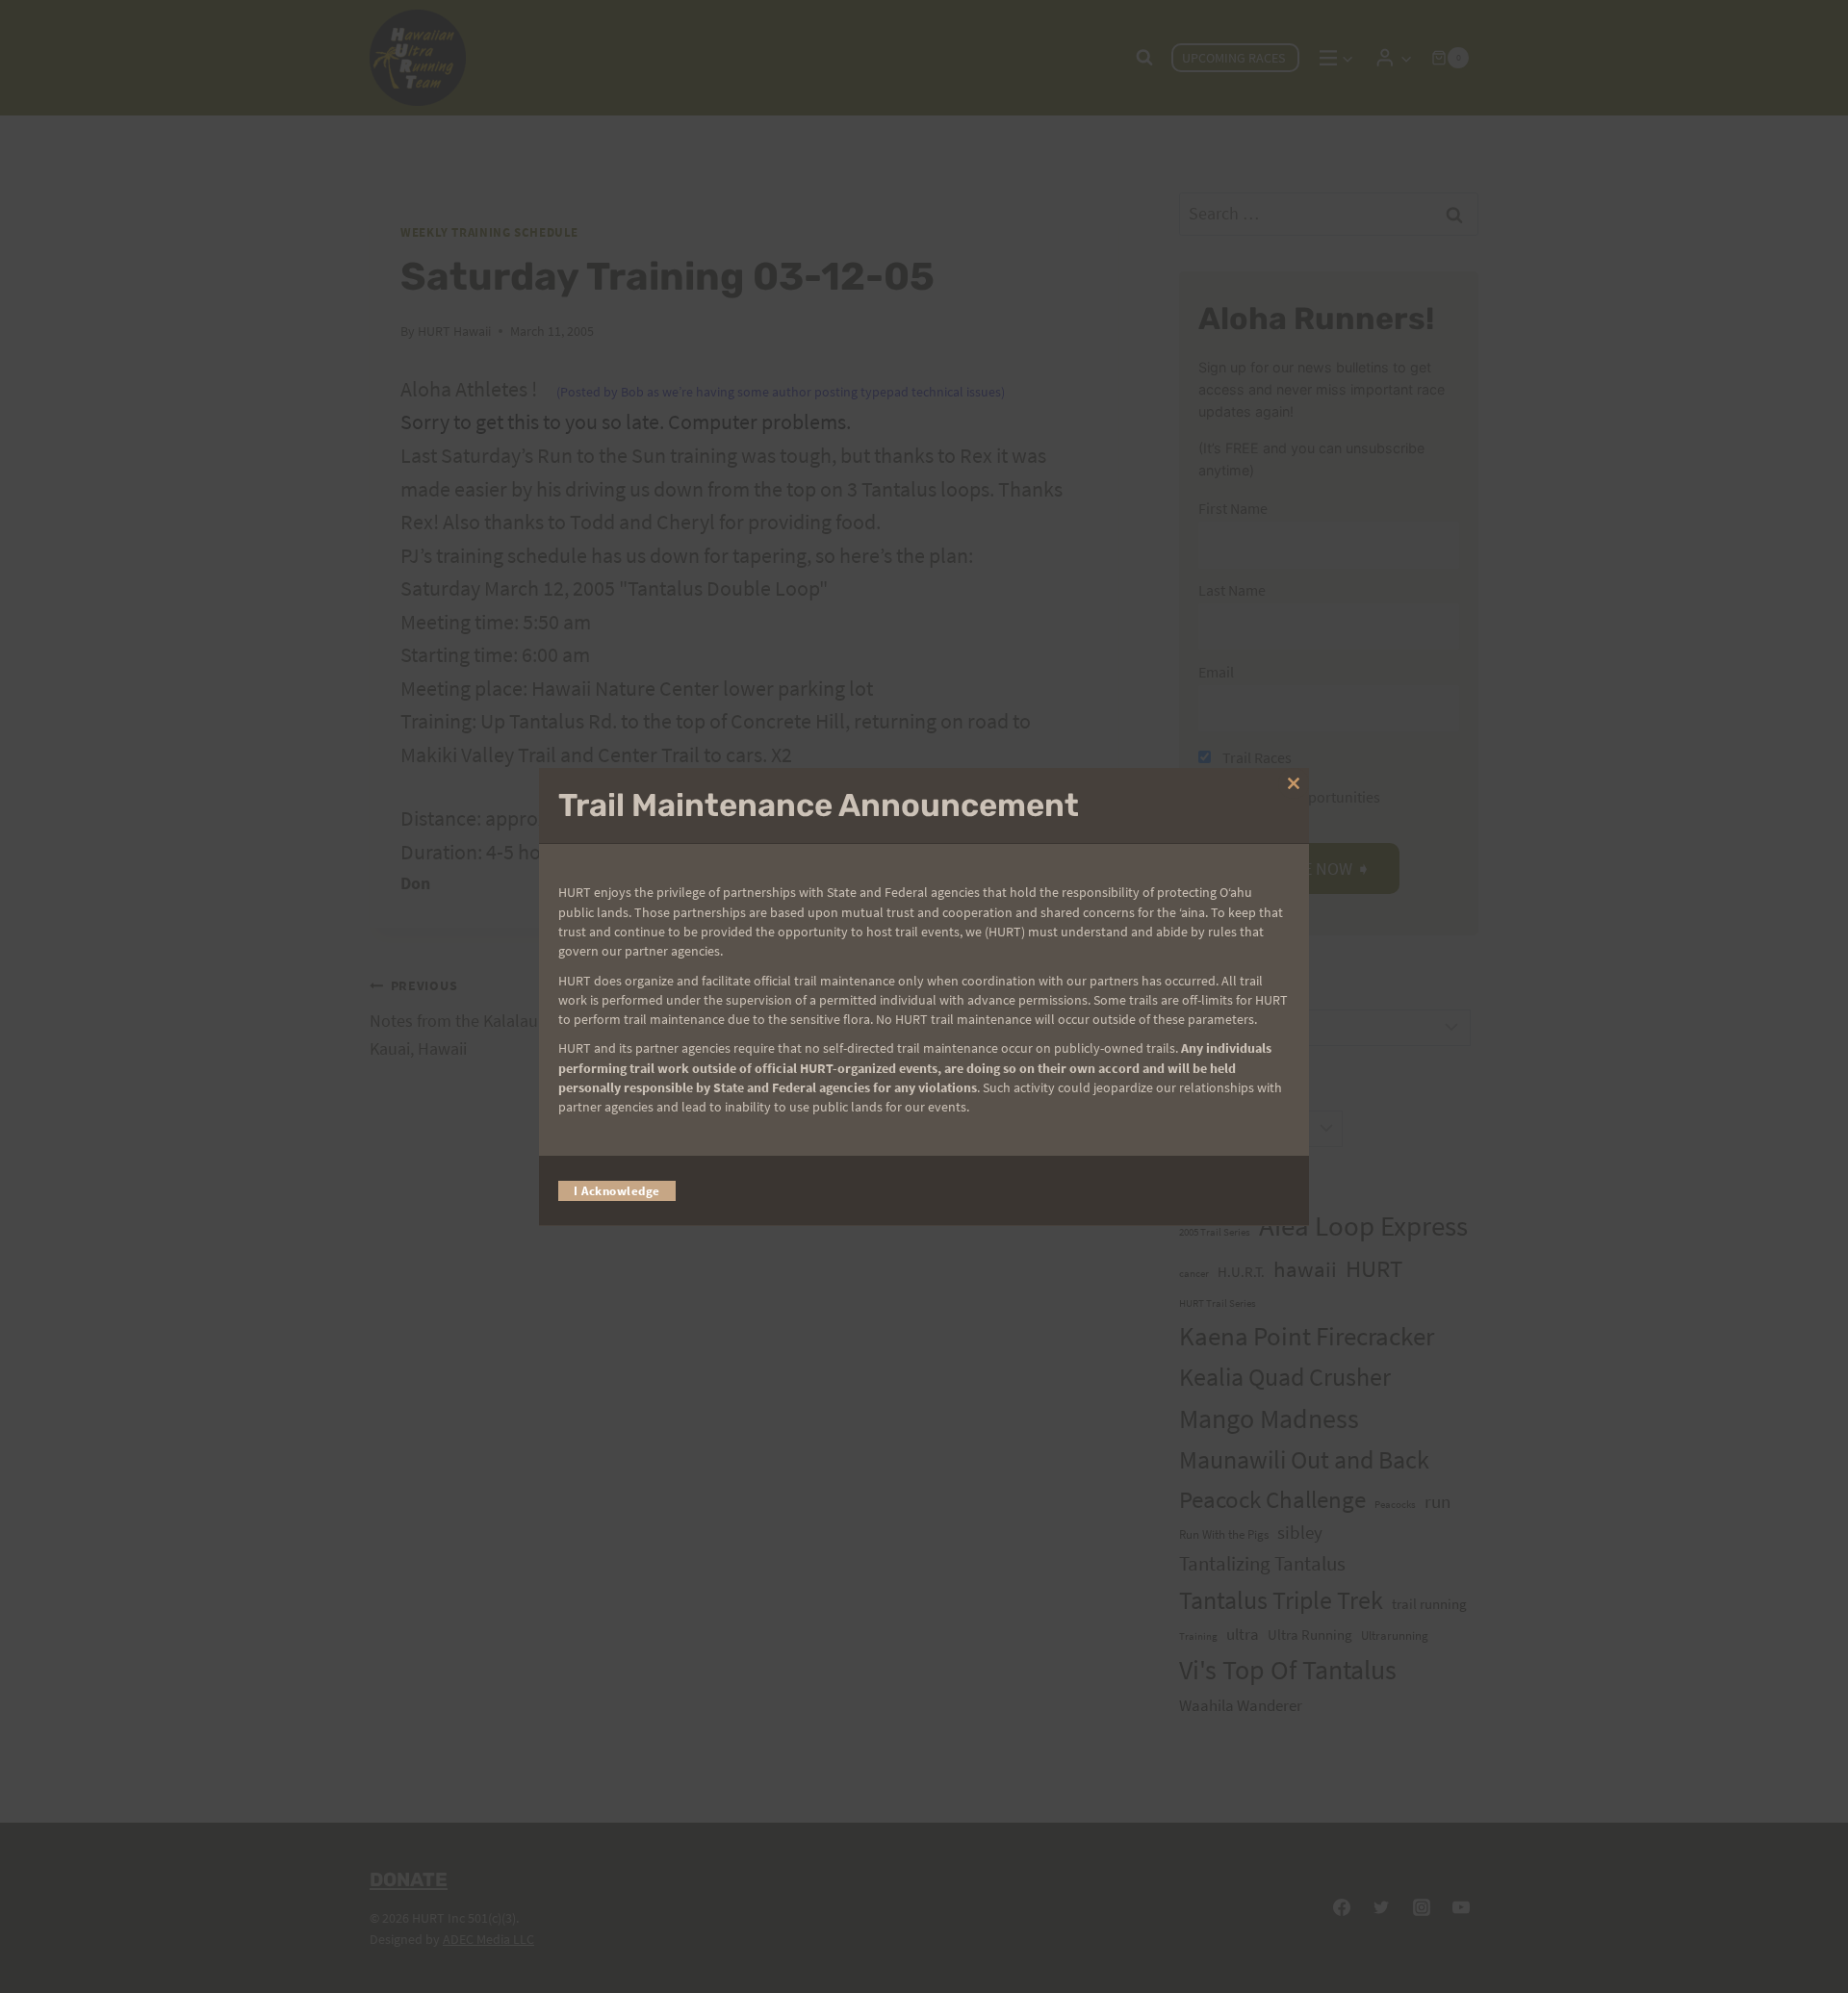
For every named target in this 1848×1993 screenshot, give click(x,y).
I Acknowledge (617, 1190)
